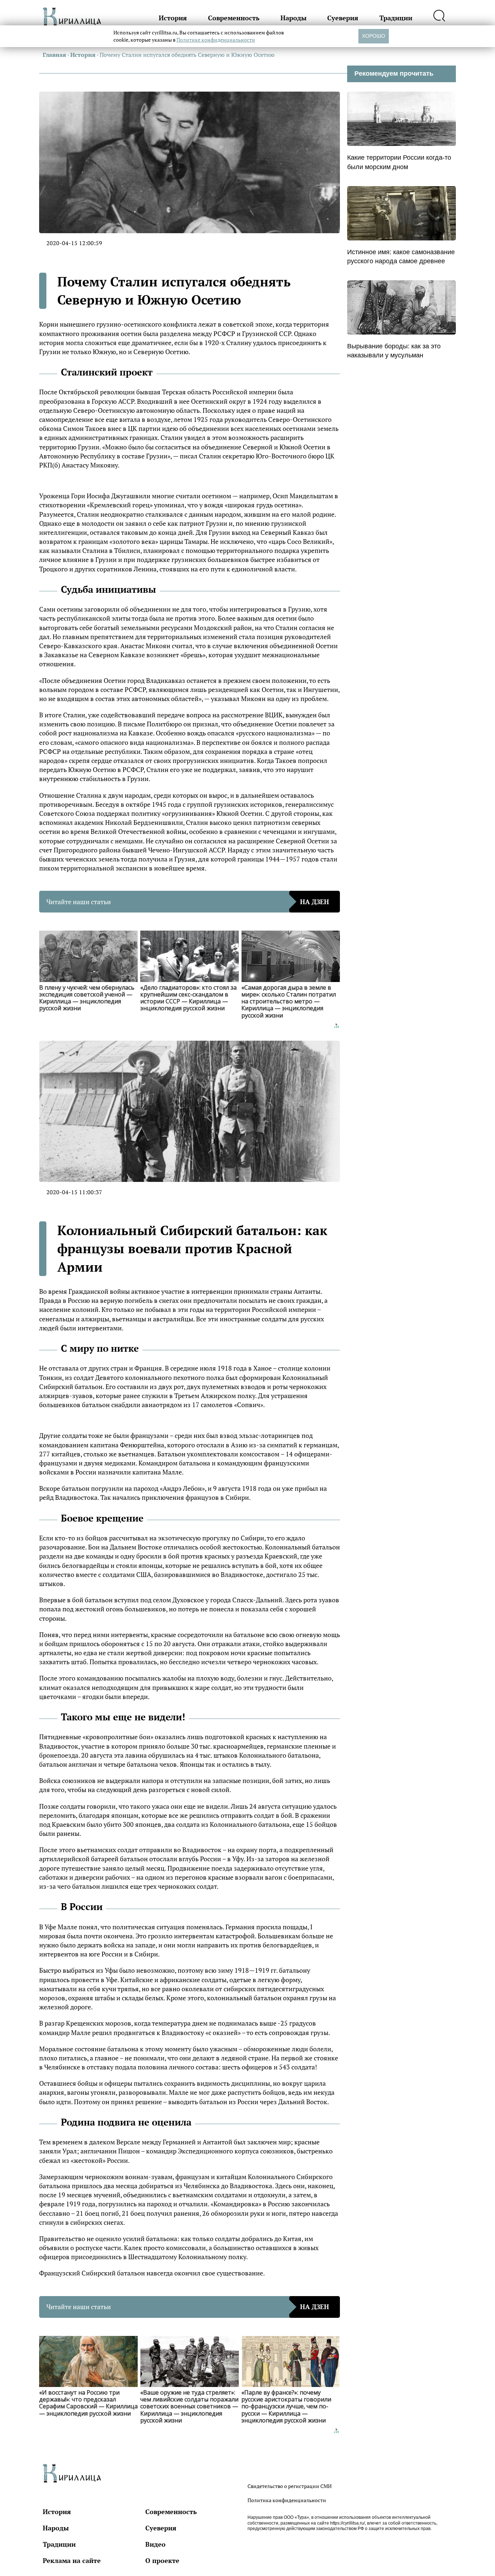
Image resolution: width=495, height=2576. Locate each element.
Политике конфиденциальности (216, 40)
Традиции (396, 18)
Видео (155, 2544)
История (173, 18)
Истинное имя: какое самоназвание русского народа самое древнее (401, 257)
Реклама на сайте (72, 2560)
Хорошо (374, 36)
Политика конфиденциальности (287, 2500)
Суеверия (343, 18)
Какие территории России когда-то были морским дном (399, 162)
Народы (294, 18)
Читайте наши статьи (188, 902)
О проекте (162, 2560)
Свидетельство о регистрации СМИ (290, 2486)
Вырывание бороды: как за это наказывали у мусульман (394, 351)
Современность (234, 18)
